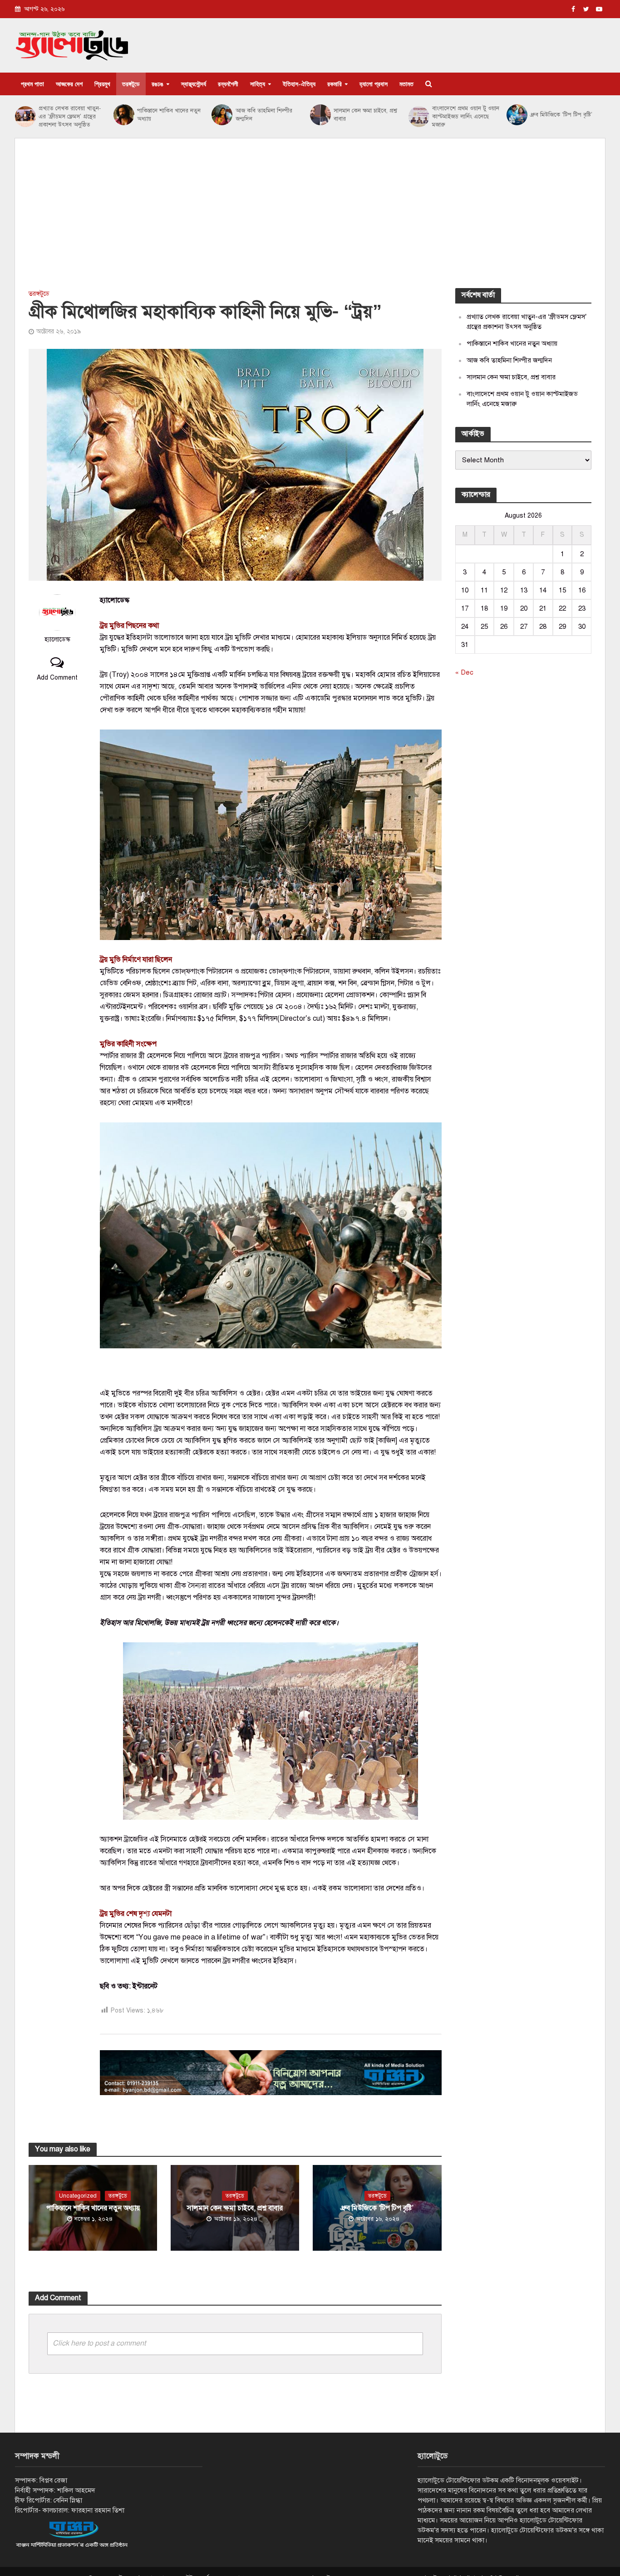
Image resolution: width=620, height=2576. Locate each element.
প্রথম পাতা (32, 84)
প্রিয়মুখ (102, 84)
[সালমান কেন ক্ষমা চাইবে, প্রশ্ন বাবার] (320, 115)
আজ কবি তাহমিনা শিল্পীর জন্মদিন (264, 115)
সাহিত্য (258, 84)
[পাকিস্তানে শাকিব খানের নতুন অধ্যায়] (123, 115)
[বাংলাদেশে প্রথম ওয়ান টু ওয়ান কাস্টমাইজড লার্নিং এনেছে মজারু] (418, 117)
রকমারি (335, 84)
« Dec (464, 672)
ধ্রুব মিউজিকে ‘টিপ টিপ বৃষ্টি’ (561, 115)
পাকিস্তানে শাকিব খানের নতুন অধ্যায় (169, 115)
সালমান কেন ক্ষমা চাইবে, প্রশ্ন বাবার (365, 115)
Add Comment (57, 678)
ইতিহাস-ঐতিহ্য (299, 84)
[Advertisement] (310, 220)
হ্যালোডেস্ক (57, 639)
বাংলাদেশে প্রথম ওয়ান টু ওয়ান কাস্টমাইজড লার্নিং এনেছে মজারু (466, 117)
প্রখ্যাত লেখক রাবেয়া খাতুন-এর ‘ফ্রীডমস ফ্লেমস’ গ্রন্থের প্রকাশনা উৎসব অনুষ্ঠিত (70, 117)
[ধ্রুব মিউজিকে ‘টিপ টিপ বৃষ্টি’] (516, 115)
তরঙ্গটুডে (131, 84)
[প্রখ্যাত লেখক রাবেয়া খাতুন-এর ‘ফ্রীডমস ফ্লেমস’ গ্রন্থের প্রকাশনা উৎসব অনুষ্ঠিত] (25, 117)
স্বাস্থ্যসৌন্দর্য (194, 84)
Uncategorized (78, 2196)
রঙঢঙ (157, 84)
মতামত (406, 84)
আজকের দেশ (69, 84)
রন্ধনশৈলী (228, 84)
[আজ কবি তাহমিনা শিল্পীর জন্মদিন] (221, 115)
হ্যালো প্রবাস (374, 84)
